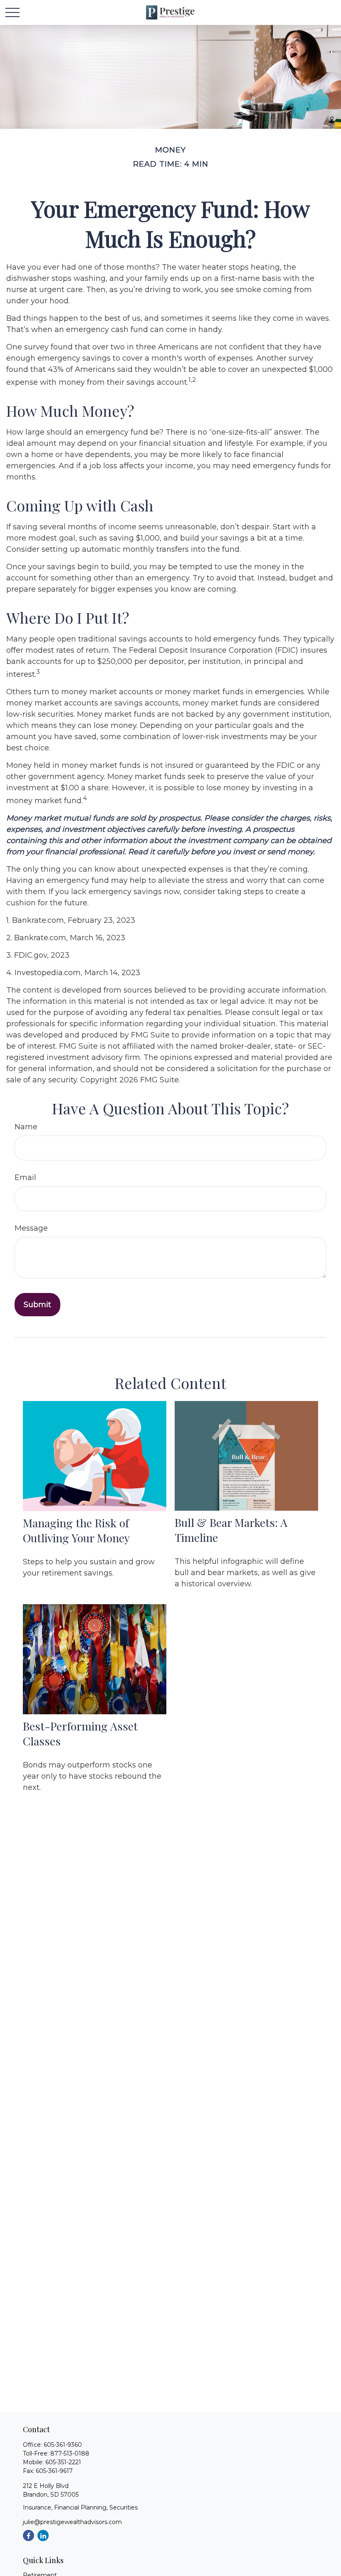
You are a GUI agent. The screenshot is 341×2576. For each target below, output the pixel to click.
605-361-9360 (63, 2445)
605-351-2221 (63, 2462)
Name (26, 1127)
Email (25, 1177)
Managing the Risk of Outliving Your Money (76, 1530)
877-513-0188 (70, 2453)
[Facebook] (28, 2535)
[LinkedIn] (43, 2535)
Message (31, 1228)
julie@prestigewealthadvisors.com (72, 2522)
